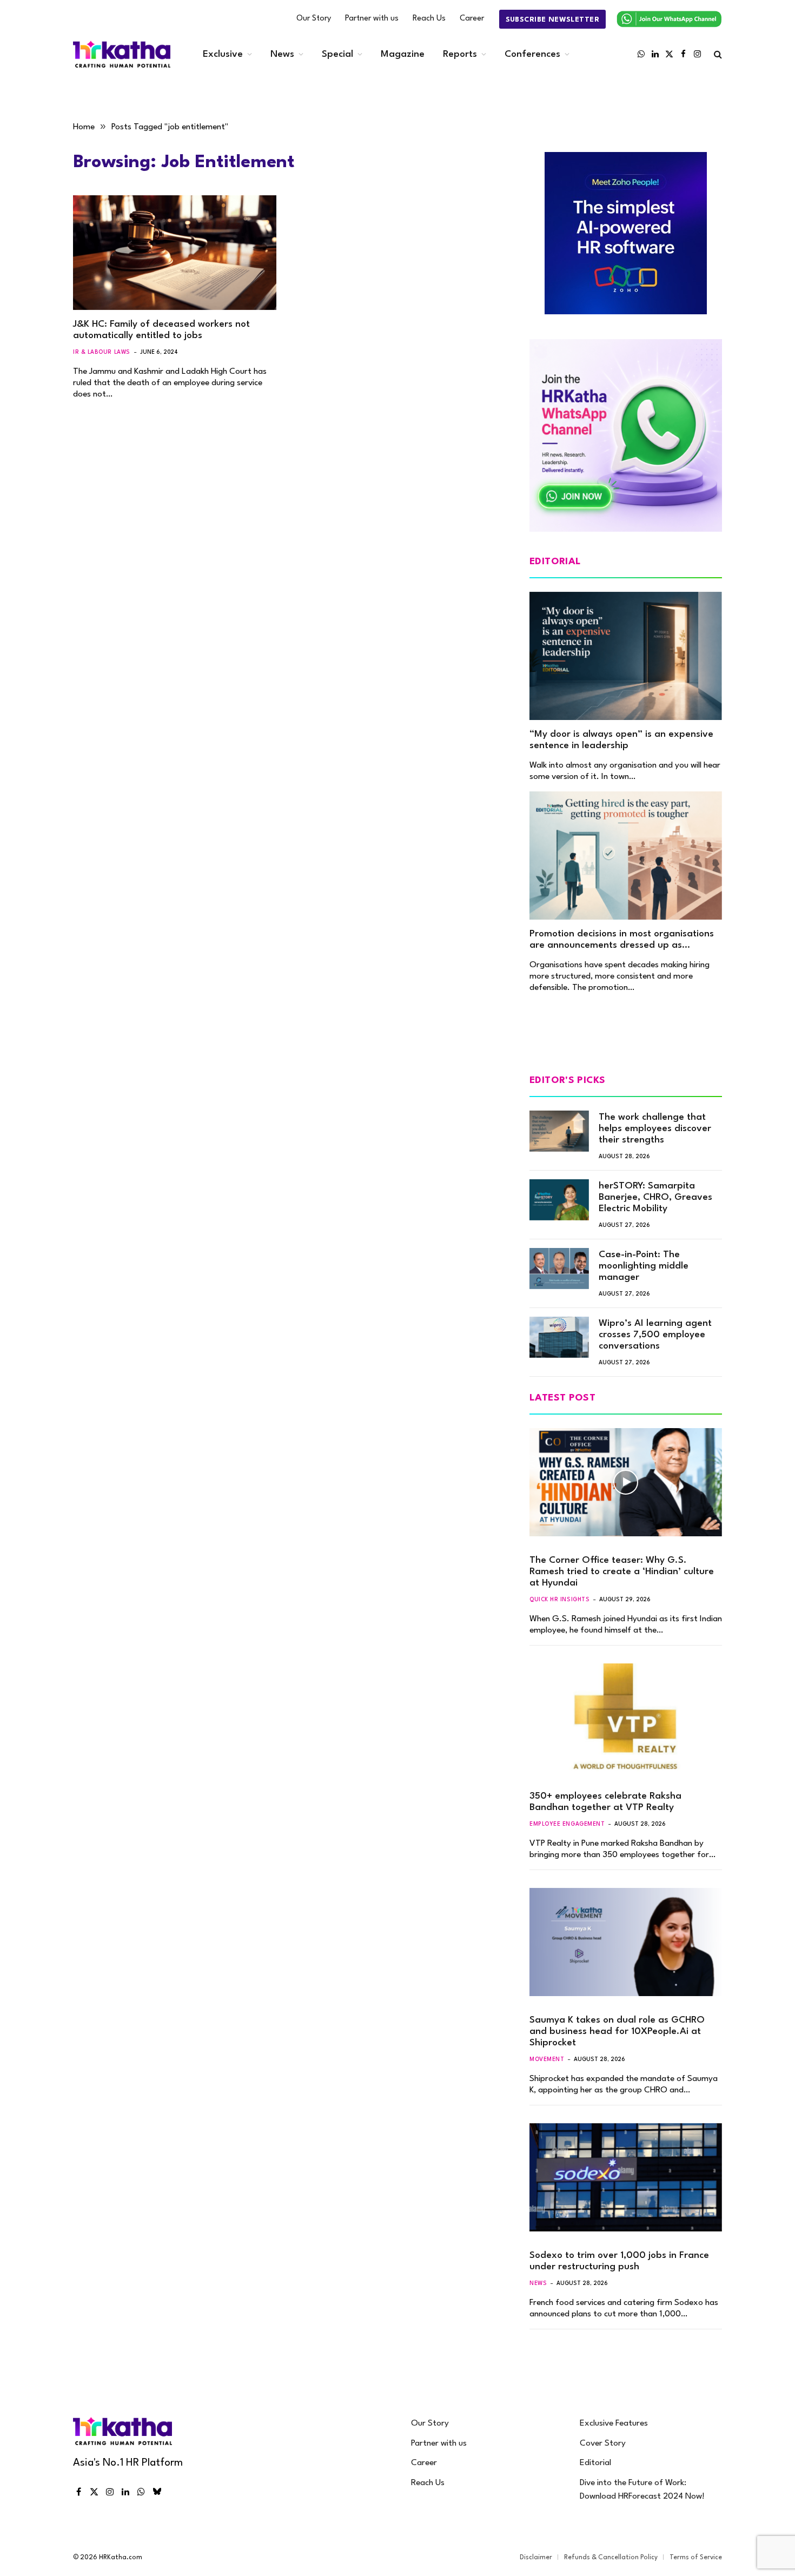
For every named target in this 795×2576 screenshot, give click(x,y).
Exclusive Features (614, 2423)
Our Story (314, 19)
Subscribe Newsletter (552, 20)
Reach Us (429, 19)
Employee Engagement (567, 1824)
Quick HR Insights (559, 1600)
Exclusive (223, 54)
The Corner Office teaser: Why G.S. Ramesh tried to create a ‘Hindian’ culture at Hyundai (622, 1572)
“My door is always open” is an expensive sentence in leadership (621, 740)
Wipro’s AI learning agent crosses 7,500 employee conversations (655, 1335)
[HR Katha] (122, 54)
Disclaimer (536, 2558)
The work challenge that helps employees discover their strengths (655, 1129)
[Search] (717, 54)
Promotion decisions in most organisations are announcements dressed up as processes (622, 940)
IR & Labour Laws (102, 352)
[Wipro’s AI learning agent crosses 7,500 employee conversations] (559, 1337)
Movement (547, 2059)
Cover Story (603, 2443)
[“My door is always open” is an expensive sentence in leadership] (626, 656)
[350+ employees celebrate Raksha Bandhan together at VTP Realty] (626, 1718)
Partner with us (372, 19)
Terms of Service (696, 2558)
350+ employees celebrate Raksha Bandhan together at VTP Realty (605, 1802)
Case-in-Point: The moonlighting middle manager (644, 1266)
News (282, 54)
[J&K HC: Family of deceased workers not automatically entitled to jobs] (175, 253)
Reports (460, 54)
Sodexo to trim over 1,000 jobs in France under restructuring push (619, 2261)
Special (337, 54)
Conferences (532, 54)
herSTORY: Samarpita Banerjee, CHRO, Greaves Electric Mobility (655, 1197)
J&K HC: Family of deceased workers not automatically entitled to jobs (161, 330)
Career (472, 19)
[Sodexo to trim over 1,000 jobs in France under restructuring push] (626, 2177)
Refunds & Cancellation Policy (611, 2558)
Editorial (595, 2463)
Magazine (403, 54)
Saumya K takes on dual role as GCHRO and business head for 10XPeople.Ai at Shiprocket (617, 2032)
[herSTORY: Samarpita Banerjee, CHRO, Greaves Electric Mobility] (559, 1200)
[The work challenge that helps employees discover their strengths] (559, 1131)
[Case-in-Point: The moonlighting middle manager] (559, 1269)
